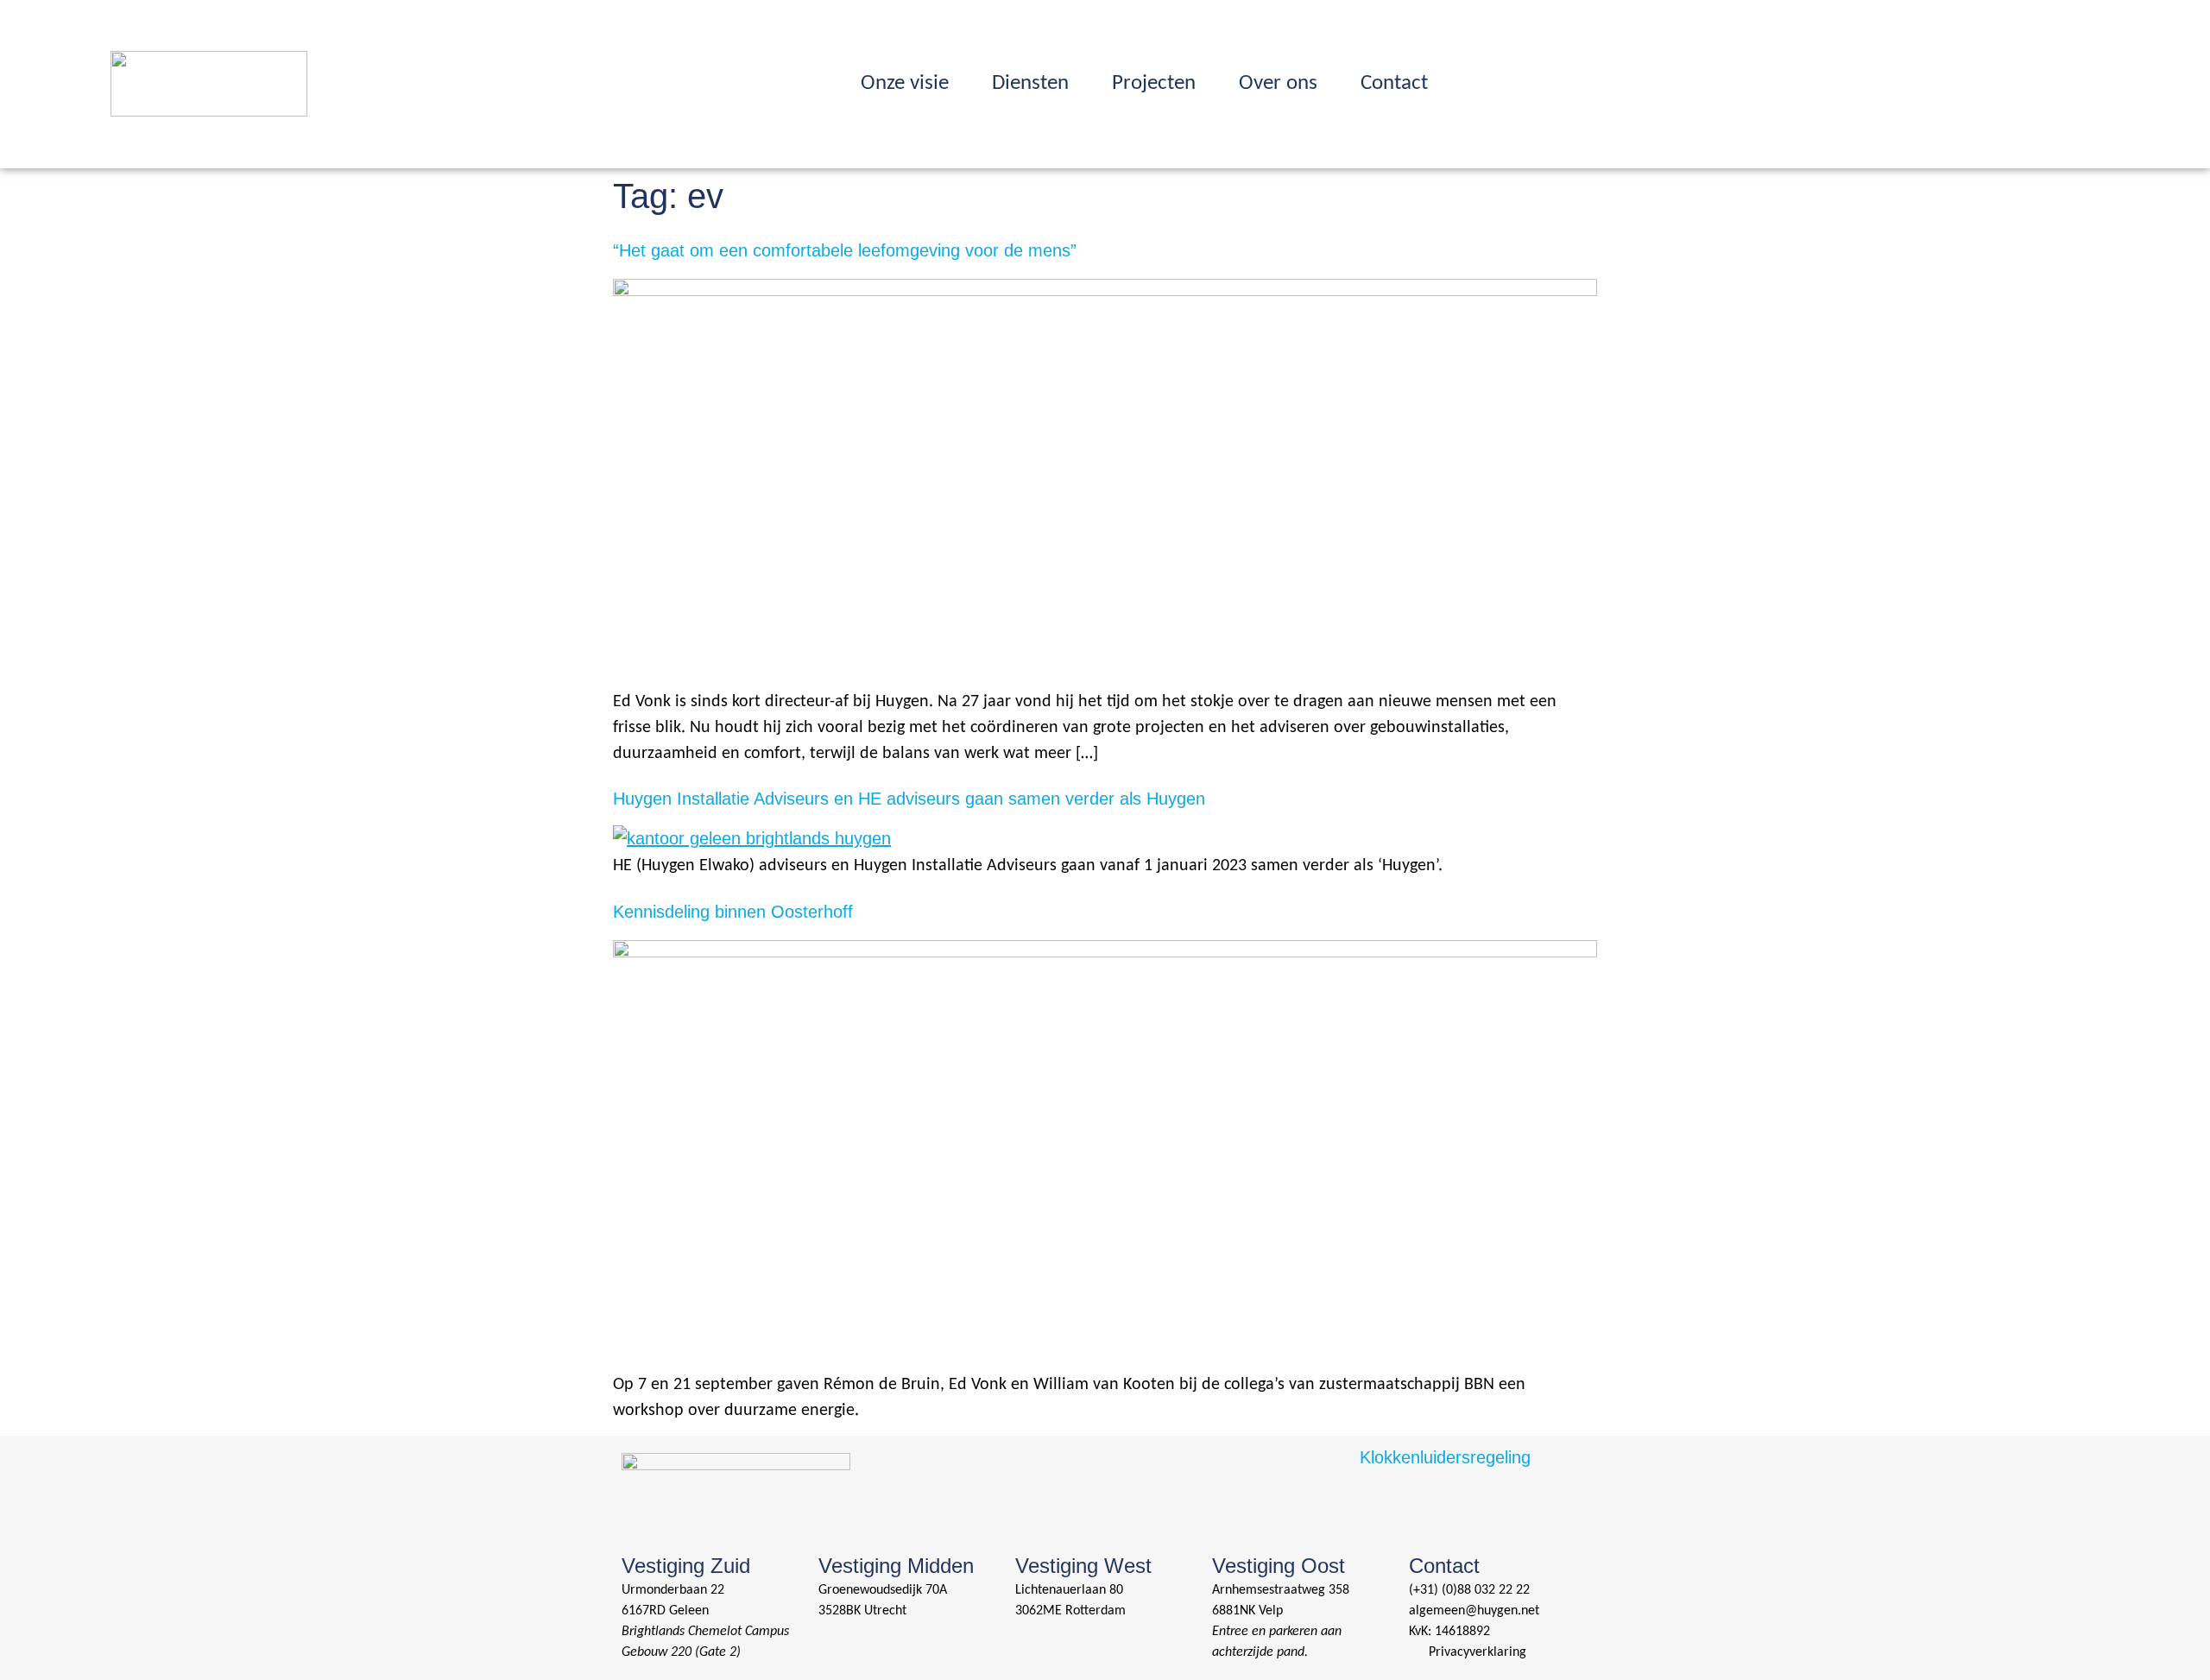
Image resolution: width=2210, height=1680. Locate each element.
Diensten (1030, 83)
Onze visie (905, 83)
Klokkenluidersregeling (1445, 1457)
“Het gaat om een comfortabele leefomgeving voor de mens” (845, 250)
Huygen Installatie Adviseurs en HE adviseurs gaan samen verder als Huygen (909, 799)
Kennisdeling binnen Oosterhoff (733, 912)
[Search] (1789, 79)
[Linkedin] (1823, 79)
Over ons (1278, 83)
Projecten (1154, 83)
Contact (1394, 83)
